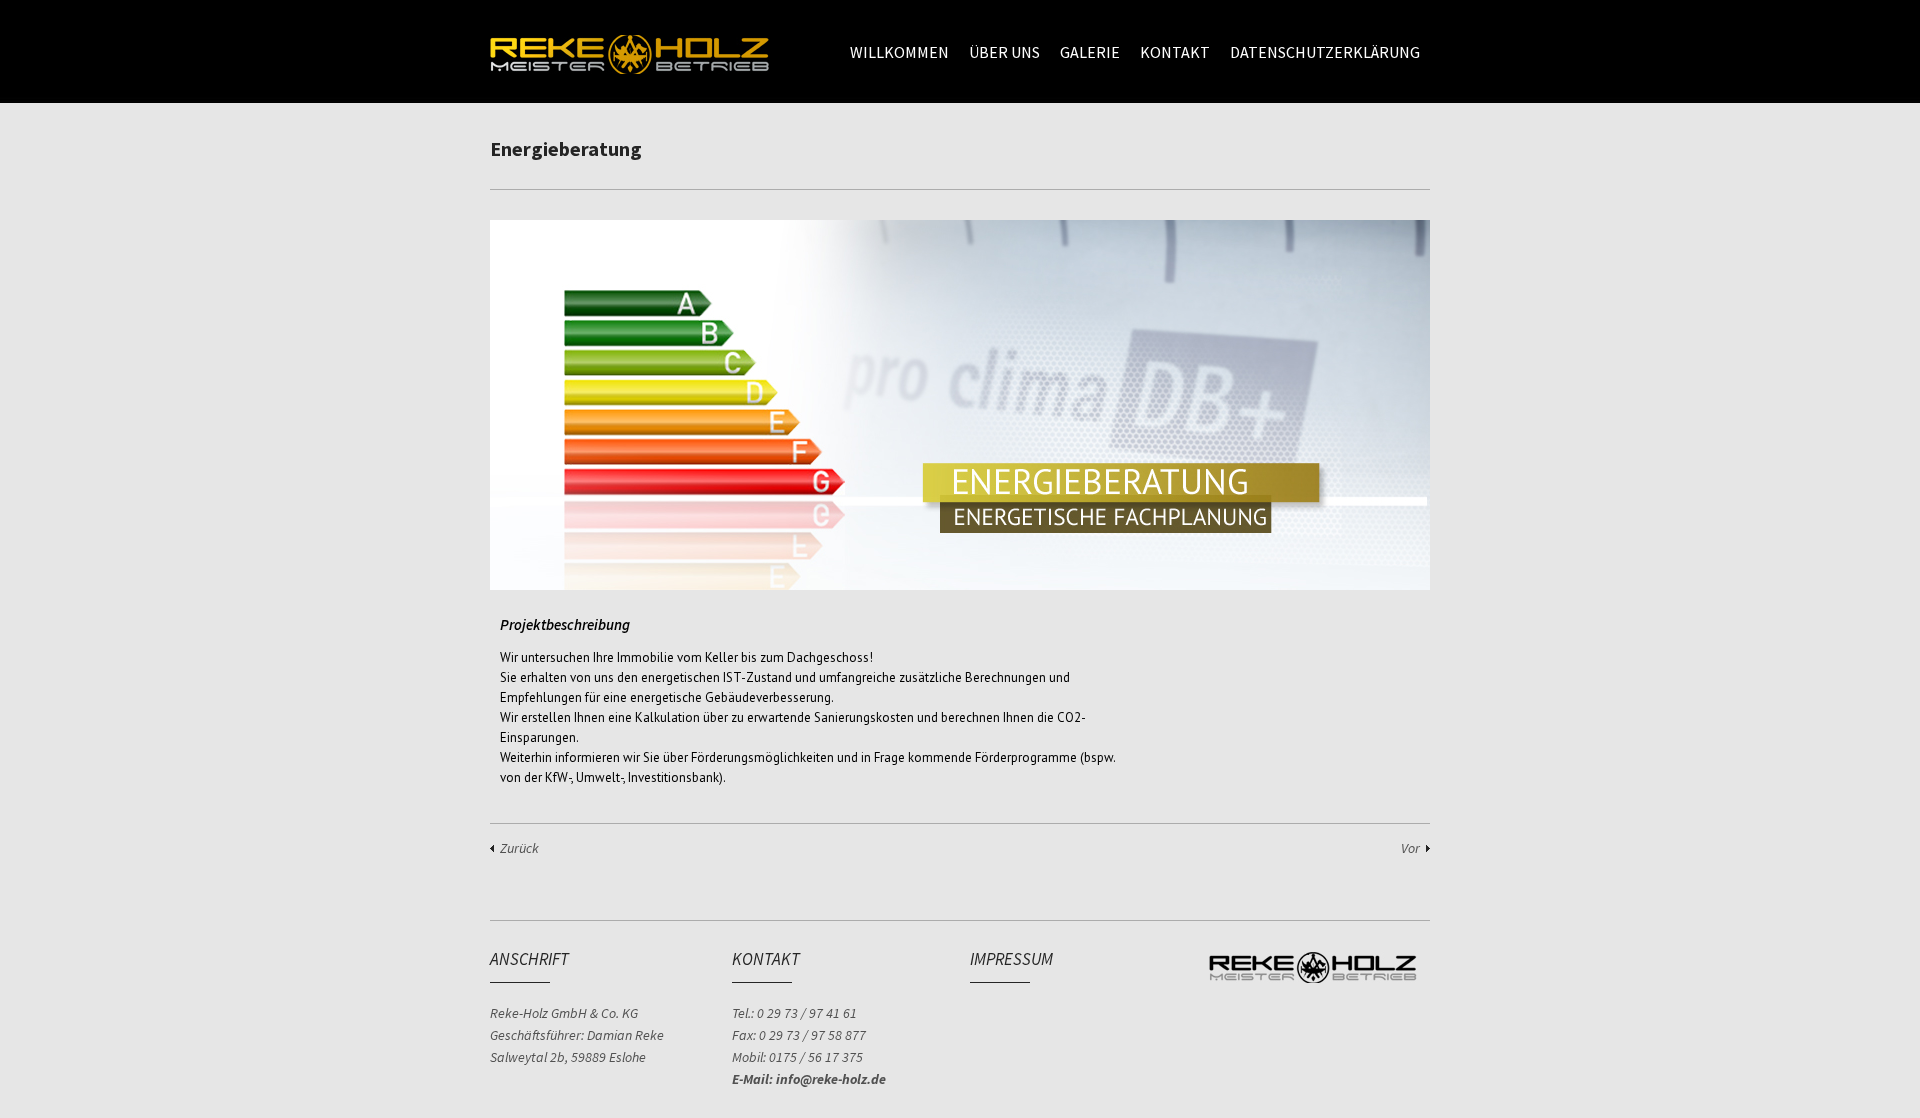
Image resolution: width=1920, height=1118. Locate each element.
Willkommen (899, 52)
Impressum (1011, 959)
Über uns (1004, 52)
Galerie (1090, 52)
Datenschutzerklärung (1325, 52)
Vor (1410, 848)
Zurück (519, 848)
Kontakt (1175, 52)
